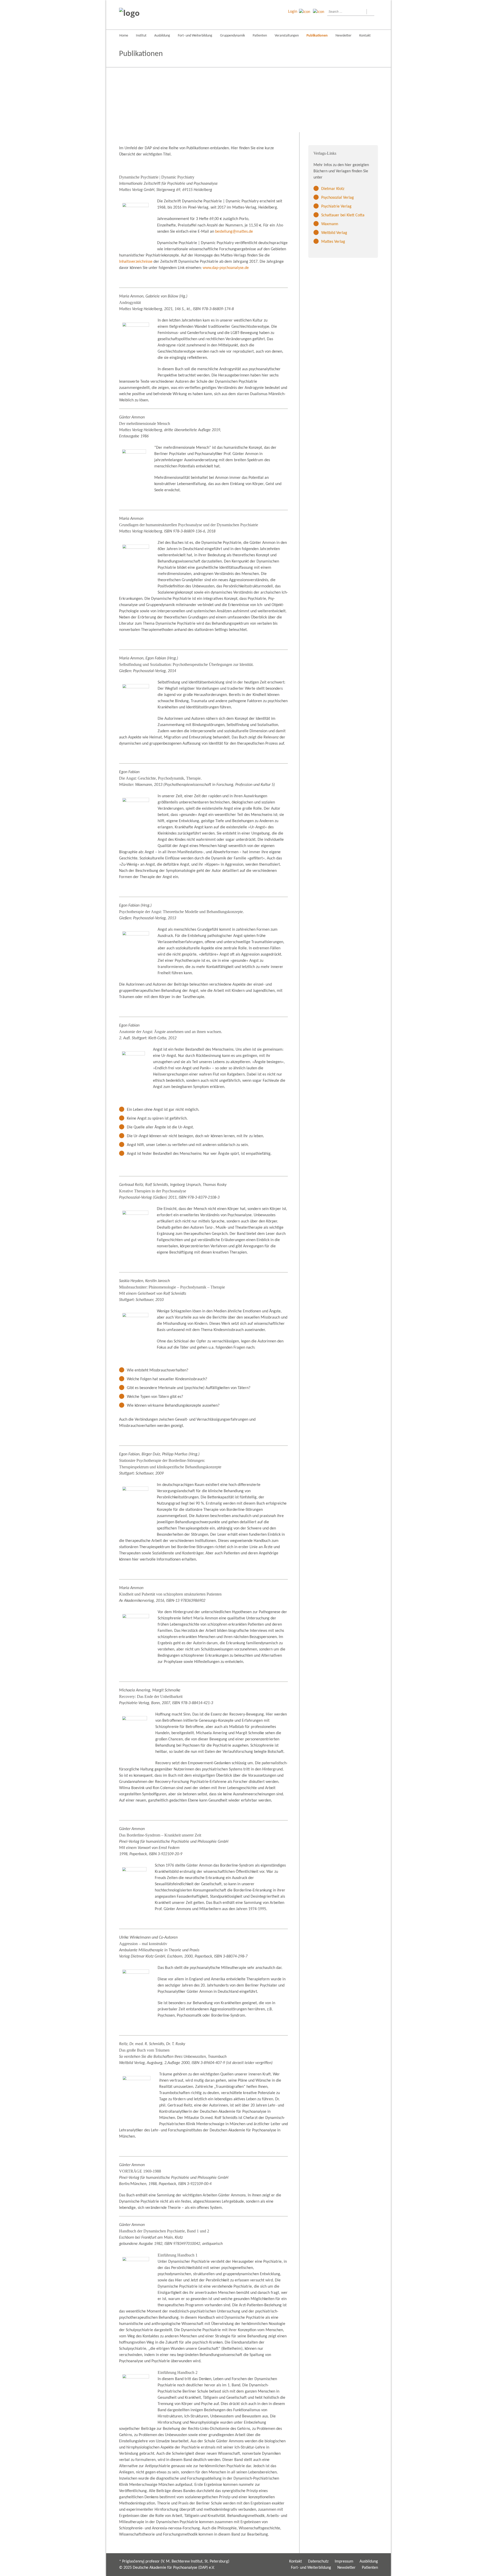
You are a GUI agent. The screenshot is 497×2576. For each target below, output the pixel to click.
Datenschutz (318, 2561)
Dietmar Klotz (333, 189)
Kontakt (365, 36)
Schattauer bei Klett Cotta (343, 215)
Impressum (344, 2561)
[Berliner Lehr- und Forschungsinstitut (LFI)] (148, 15)
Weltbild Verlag (334, 233)
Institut (141, 36)
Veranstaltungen (287, 36)
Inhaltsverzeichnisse (136, 262)
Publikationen (317, 36)
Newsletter (343, 36)
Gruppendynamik (232, 36)
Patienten (260, 36)
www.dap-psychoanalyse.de (226, 268)
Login (293, 12)
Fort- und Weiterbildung (195, 36)
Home (124, 36)
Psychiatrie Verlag (336, 207)
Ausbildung (162, 36)
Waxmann (330, 224)
